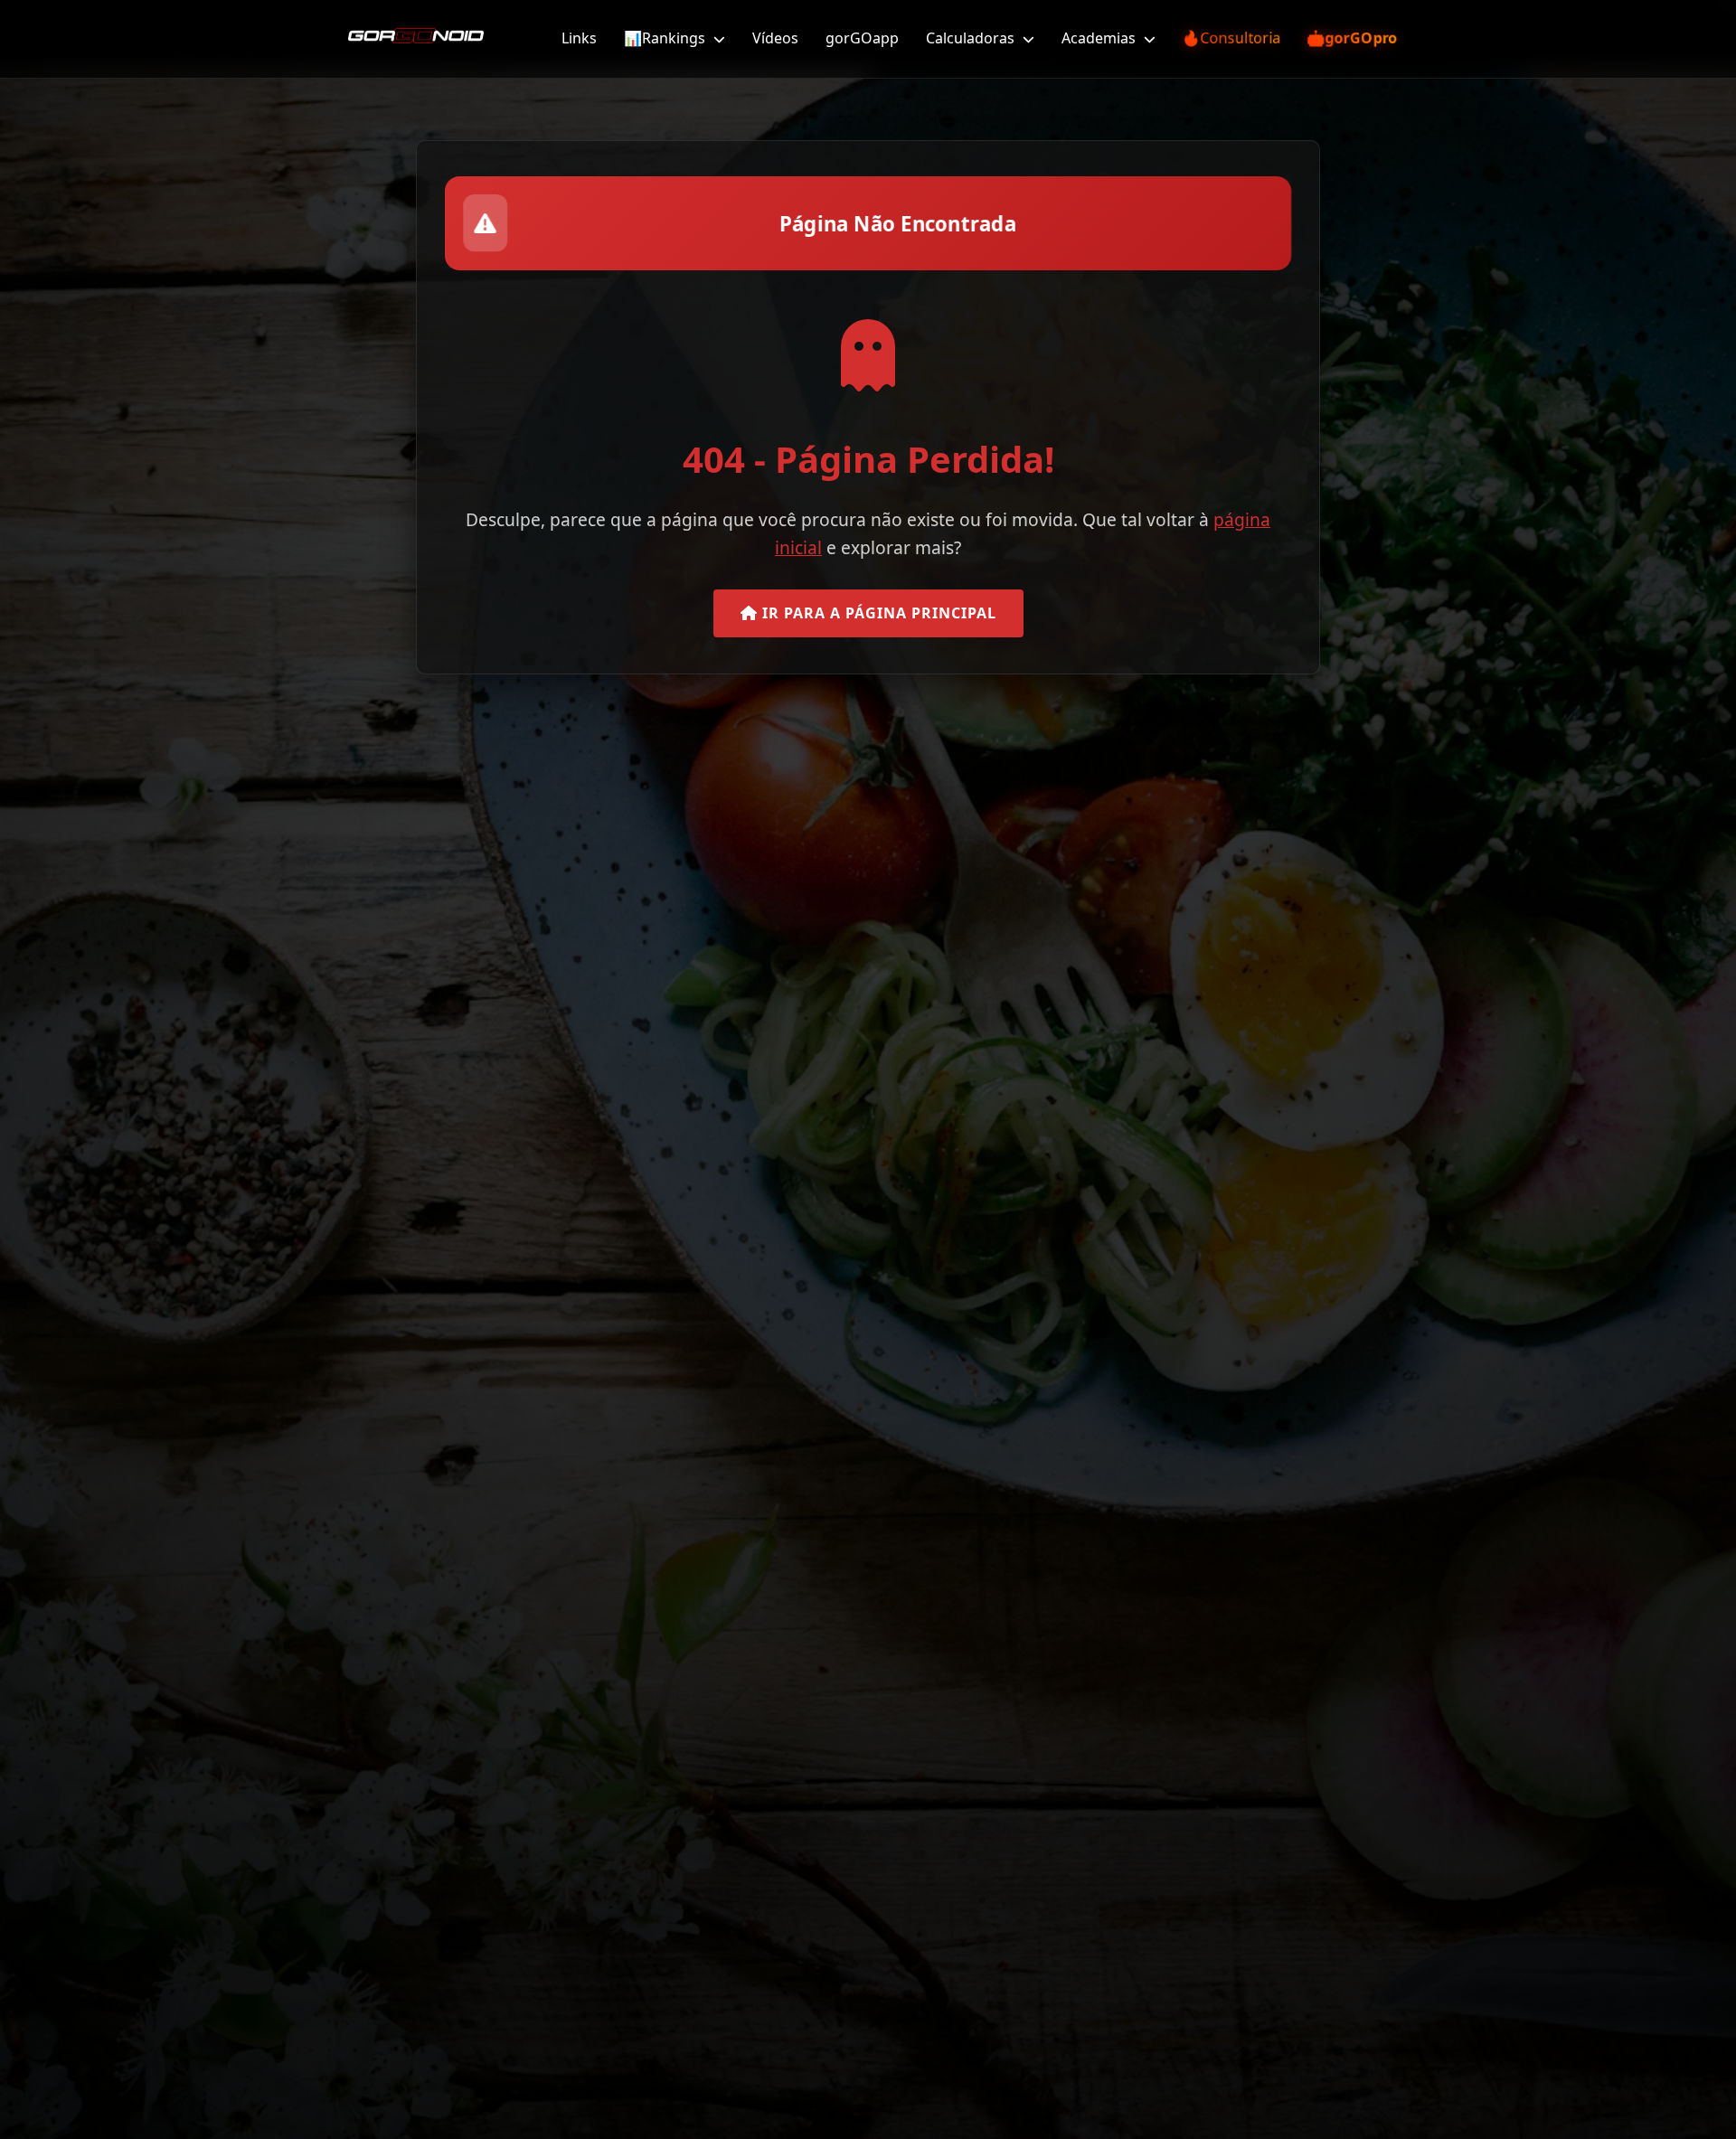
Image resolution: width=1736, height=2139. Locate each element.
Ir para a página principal (877, 613)
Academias (1100, 38)
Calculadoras (972, 38)
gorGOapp (862, 38)
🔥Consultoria (1231, 38)
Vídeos (775, 38)
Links (579, 38)
